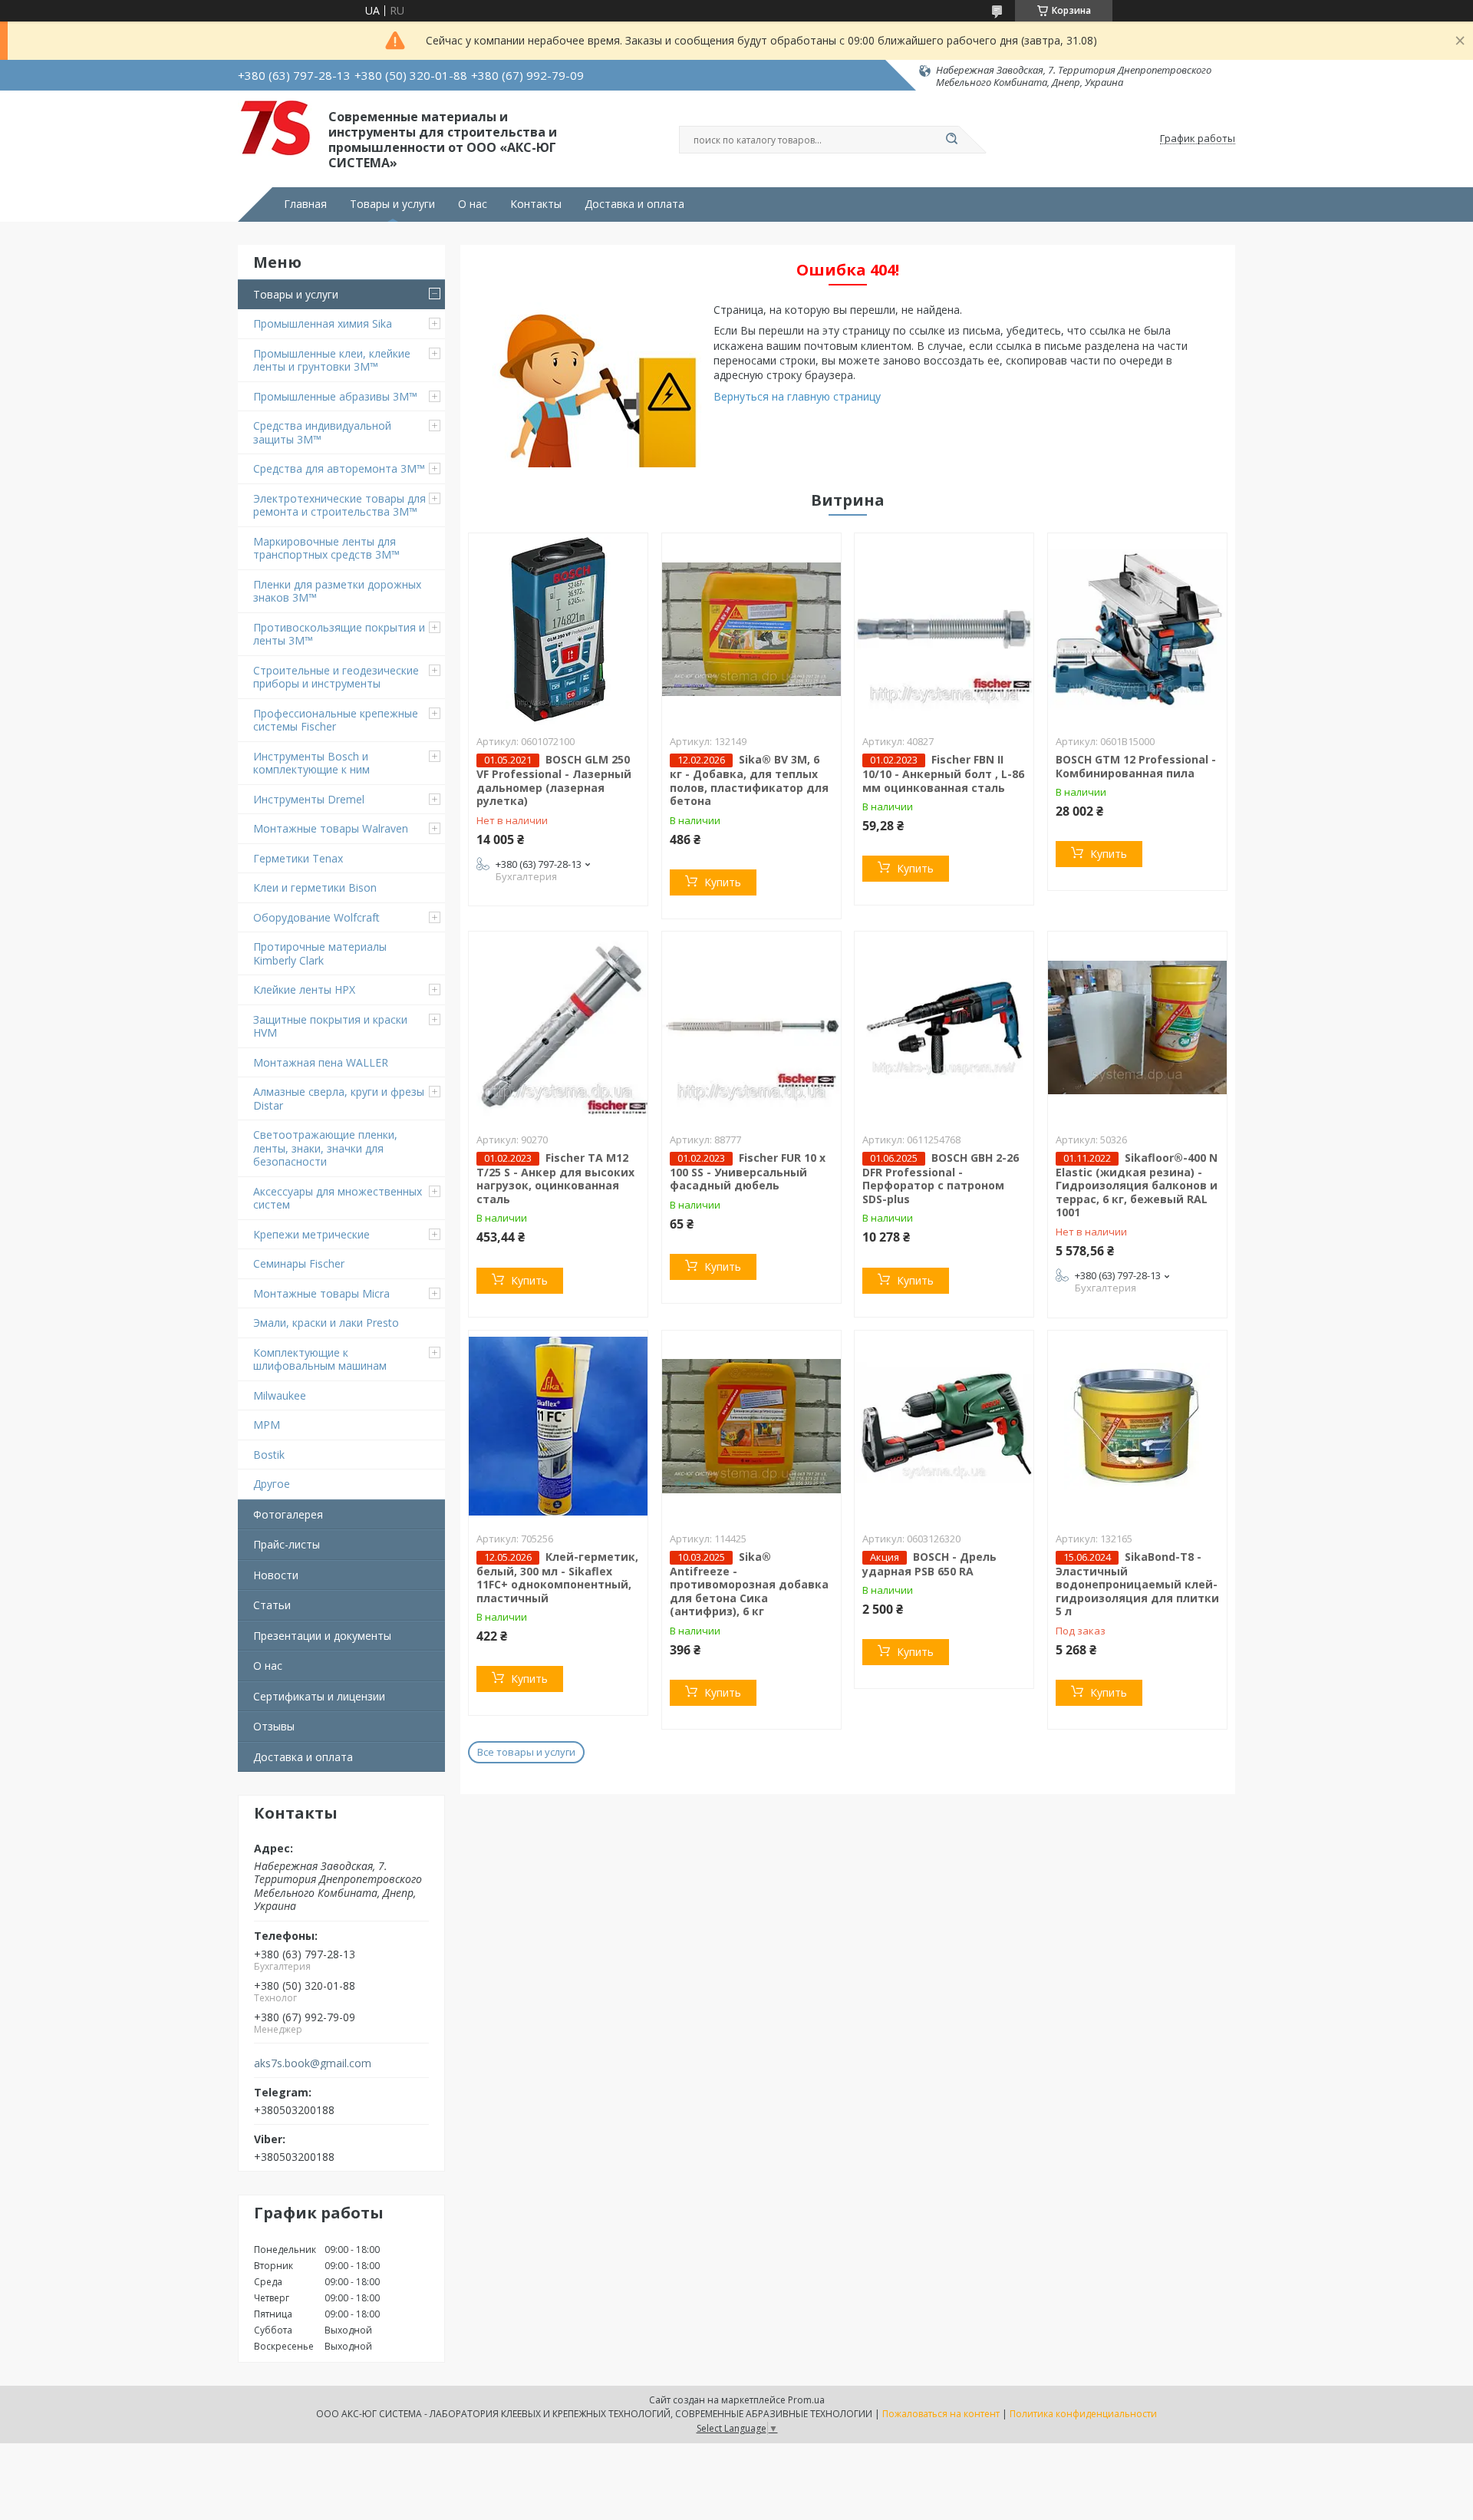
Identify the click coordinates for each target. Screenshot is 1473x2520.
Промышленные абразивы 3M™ (335, 396)
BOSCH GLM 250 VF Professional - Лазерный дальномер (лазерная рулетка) (554, 780)
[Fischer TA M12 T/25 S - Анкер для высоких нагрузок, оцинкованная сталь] (558, 1027)
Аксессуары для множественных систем (338, 1198)
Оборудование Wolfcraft (316, 917)
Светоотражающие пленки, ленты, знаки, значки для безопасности (325, 1148)
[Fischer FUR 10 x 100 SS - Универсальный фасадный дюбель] (751, 1027)
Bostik (269, 1455)
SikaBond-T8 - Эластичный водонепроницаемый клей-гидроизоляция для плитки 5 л (1137, 1584)
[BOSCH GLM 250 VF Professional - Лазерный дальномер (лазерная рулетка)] (558, 629)
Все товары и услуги (526, 1752)
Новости (276, 1575)
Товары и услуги (392, 204)
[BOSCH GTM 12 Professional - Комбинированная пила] (1137, 629)
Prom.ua (806, 2400)
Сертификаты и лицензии (319, 1696)
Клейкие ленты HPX (304, 990)
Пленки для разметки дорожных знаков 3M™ (337, 591)
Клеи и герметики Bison (315, 887)
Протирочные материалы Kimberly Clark (320, 953)
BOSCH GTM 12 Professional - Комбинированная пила (1136, 766)
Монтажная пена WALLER (321, 1062)
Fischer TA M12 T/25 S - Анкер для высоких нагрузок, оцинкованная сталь (555, 1178)
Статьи (272, 1605)
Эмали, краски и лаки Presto (326, 1323)
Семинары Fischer (299, 1263)
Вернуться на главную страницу (797, 396)
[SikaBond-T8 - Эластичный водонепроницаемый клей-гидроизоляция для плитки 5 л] (1137, 1427)
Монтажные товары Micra (321, 1293)
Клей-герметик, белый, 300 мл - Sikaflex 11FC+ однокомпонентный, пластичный (557, 1577)
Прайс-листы (287, 1544)
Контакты (536, 204)
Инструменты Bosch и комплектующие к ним (311, 763)
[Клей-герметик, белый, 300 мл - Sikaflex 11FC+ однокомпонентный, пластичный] (558, 1427)
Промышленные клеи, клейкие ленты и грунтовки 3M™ (332, 360)
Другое (272, 1484)
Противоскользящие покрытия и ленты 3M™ (339, 634)
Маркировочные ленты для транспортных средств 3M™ (326, 548)
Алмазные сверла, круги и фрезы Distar (339, 1098)
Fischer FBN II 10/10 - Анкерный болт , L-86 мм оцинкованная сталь (943, 773)
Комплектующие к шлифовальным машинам (320, 1359)
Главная (305, 204)
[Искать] (951, 140)
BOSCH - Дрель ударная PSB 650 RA (929, 1564)
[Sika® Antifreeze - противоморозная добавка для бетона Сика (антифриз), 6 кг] (751, 1427)
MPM (267, 1425)
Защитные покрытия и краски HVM (330, 1026)
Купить (723, 882)
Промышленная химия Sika (323, 323)
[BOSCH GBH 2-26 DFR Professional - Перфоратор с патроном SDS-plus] (944, 1027)
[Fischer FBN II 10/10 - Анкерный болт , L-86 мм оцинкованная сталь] (944, 629)
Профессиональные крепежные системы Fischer (336, 720)
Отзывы (274, 1726)
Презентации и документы (322, 1636)
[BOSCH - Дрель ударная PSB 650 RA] (944, 1427)
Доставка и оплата (634, 204)
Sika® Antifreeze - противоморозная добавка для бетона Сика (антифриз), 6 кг (749, 1584)
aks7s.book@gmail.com (313, 2063)
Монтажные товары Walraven (331, 828)
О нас (473, 204)
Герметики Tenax (298, 858)
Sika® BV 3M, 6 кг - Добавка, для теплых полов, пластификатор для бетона (749, 780)
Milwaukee (280, 1395)
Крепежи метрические (311, 1234)
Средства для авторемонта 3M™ (339, 468)
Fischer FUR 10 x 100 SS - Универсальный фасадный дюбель (748, 1172)
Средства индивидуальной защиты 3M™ (322, 432)
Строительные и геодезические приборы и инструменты (336, 677)
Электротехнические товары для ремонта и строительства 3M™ (339, 505)
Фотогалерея (288, 1514)
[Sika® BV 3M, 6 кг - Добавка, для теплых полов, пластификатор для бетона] (751, 629)
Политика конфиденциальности (1083, 2414)
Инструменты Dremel (309, 799)
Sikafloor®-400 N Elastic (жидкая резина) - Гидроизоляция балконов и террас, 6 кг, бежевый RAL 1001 (1137, 1185)
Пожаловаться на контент (941, 2414)
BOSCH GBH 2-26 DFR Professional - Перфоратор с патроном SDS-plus (941, 1178)
